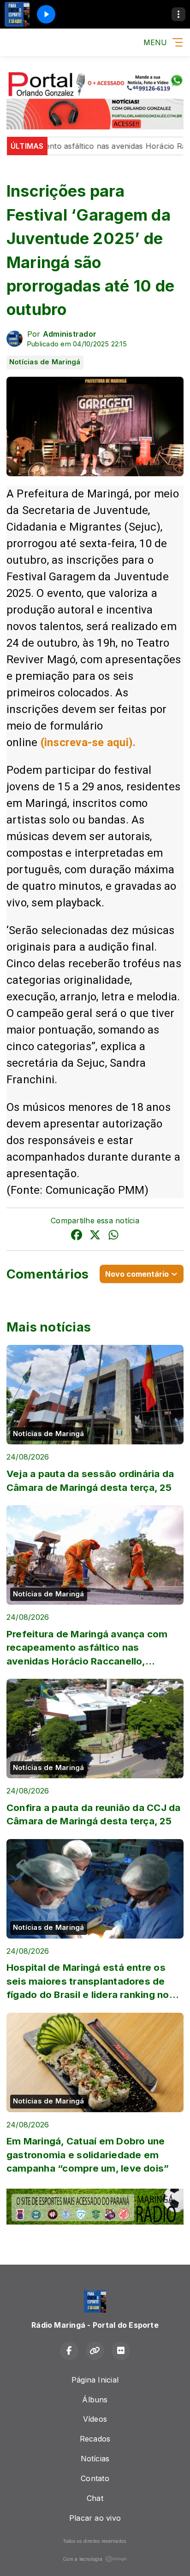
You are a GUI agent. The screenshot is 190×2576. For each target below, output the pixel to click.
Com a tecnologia (83, 2559)
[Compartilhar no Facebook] (77, 1236)
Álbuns (95, 2400)
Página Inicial (95, 2380)
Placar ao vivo (95, 2518)
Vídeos (95, 2419)
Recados (95, 2439)
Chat (95, 2498)
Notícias (95, 2459)
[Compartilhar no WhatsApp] (113, 1236)
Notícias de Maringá (45, 362)
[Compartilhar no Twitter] (95, 1236)
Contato (95, 2478)
